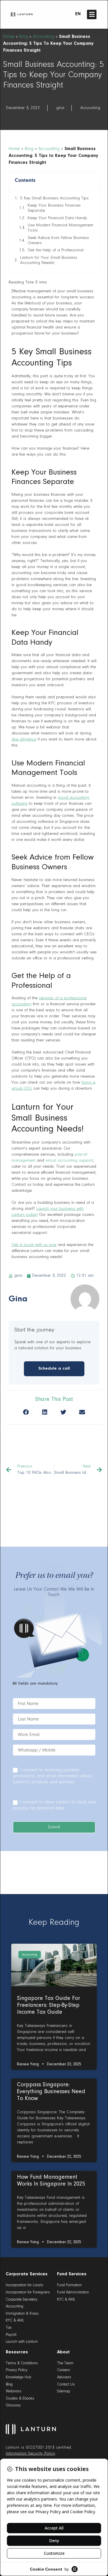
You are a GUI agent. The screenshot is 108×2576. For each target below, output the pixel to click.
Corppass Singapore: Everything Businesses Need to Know (51, 2092)
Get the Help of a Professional (56, 250)
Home (9, 37)
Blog (24, 37)
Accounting (43, 37)
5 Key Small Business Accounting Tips (54, 198)
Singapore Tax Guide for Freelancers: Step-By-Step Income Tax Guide (49, 2005)
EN (78, 14)
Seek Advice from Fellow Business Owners (58, 241)
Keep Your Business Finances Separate (54, 208)
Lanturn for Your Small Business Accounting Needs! (49, 260)
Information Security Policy (31, 2454)
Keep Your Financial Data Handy (57, 218)
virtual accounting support (69, 1161)
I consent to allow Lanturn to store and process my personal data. (54, 1805)
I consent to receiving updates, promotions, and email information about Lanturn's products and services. (52, 1776)
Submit (54, 1827)
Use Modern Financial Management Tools (60, 228)
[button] (92, 14)
